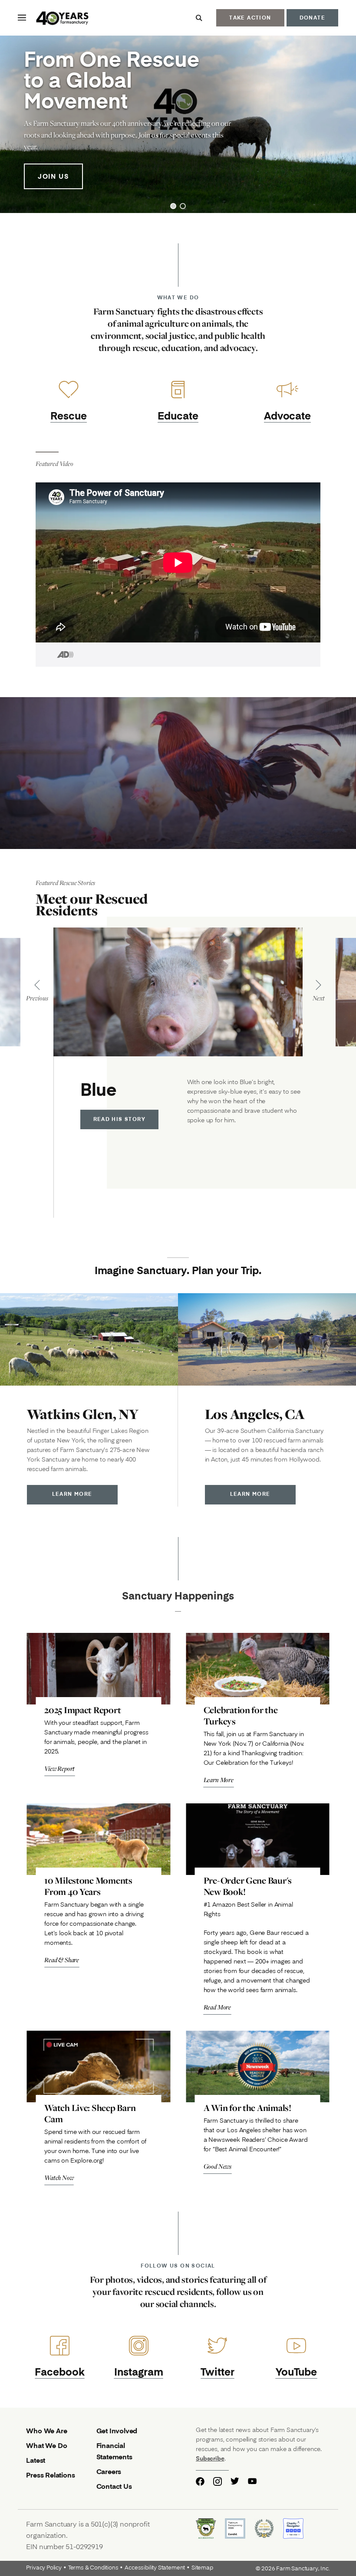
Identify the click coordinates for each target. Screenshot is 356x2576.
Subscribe (210, 2458)
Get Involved (117, 2430)
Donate (312, 18)
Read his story (120, 1119)
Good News (218, 2166)
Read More (218, 2007)
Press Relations (50, 2475)
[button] (173, 206)
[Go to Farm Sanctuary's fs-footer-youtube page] (252, 2481)
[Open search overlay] (199, 18)
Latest (36, 2460)
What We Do (46, 2445)
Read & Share (62, 1960)
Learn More (72, 1494)
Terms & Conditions (93, 2568)
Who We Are (46, 2430)
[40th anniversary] (63, 19)
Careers (109, 2471)
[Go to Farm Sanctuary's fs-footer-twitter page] (235, 2481)
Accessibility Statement (155, 2568)
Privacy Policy (44, 2568)
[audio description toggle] (55, 655)
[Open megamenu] (22, 18)
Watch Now (59, 2178)
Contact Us (114, 2486)
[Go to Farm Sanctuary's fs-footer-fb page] (200, 2481)
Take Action (250, 18)
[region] (178, 124)
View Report (59, 1768)
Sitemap (202, 2568)
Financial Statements (114, 2451)
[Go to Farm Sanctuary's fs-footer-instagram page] (218, 2481)
